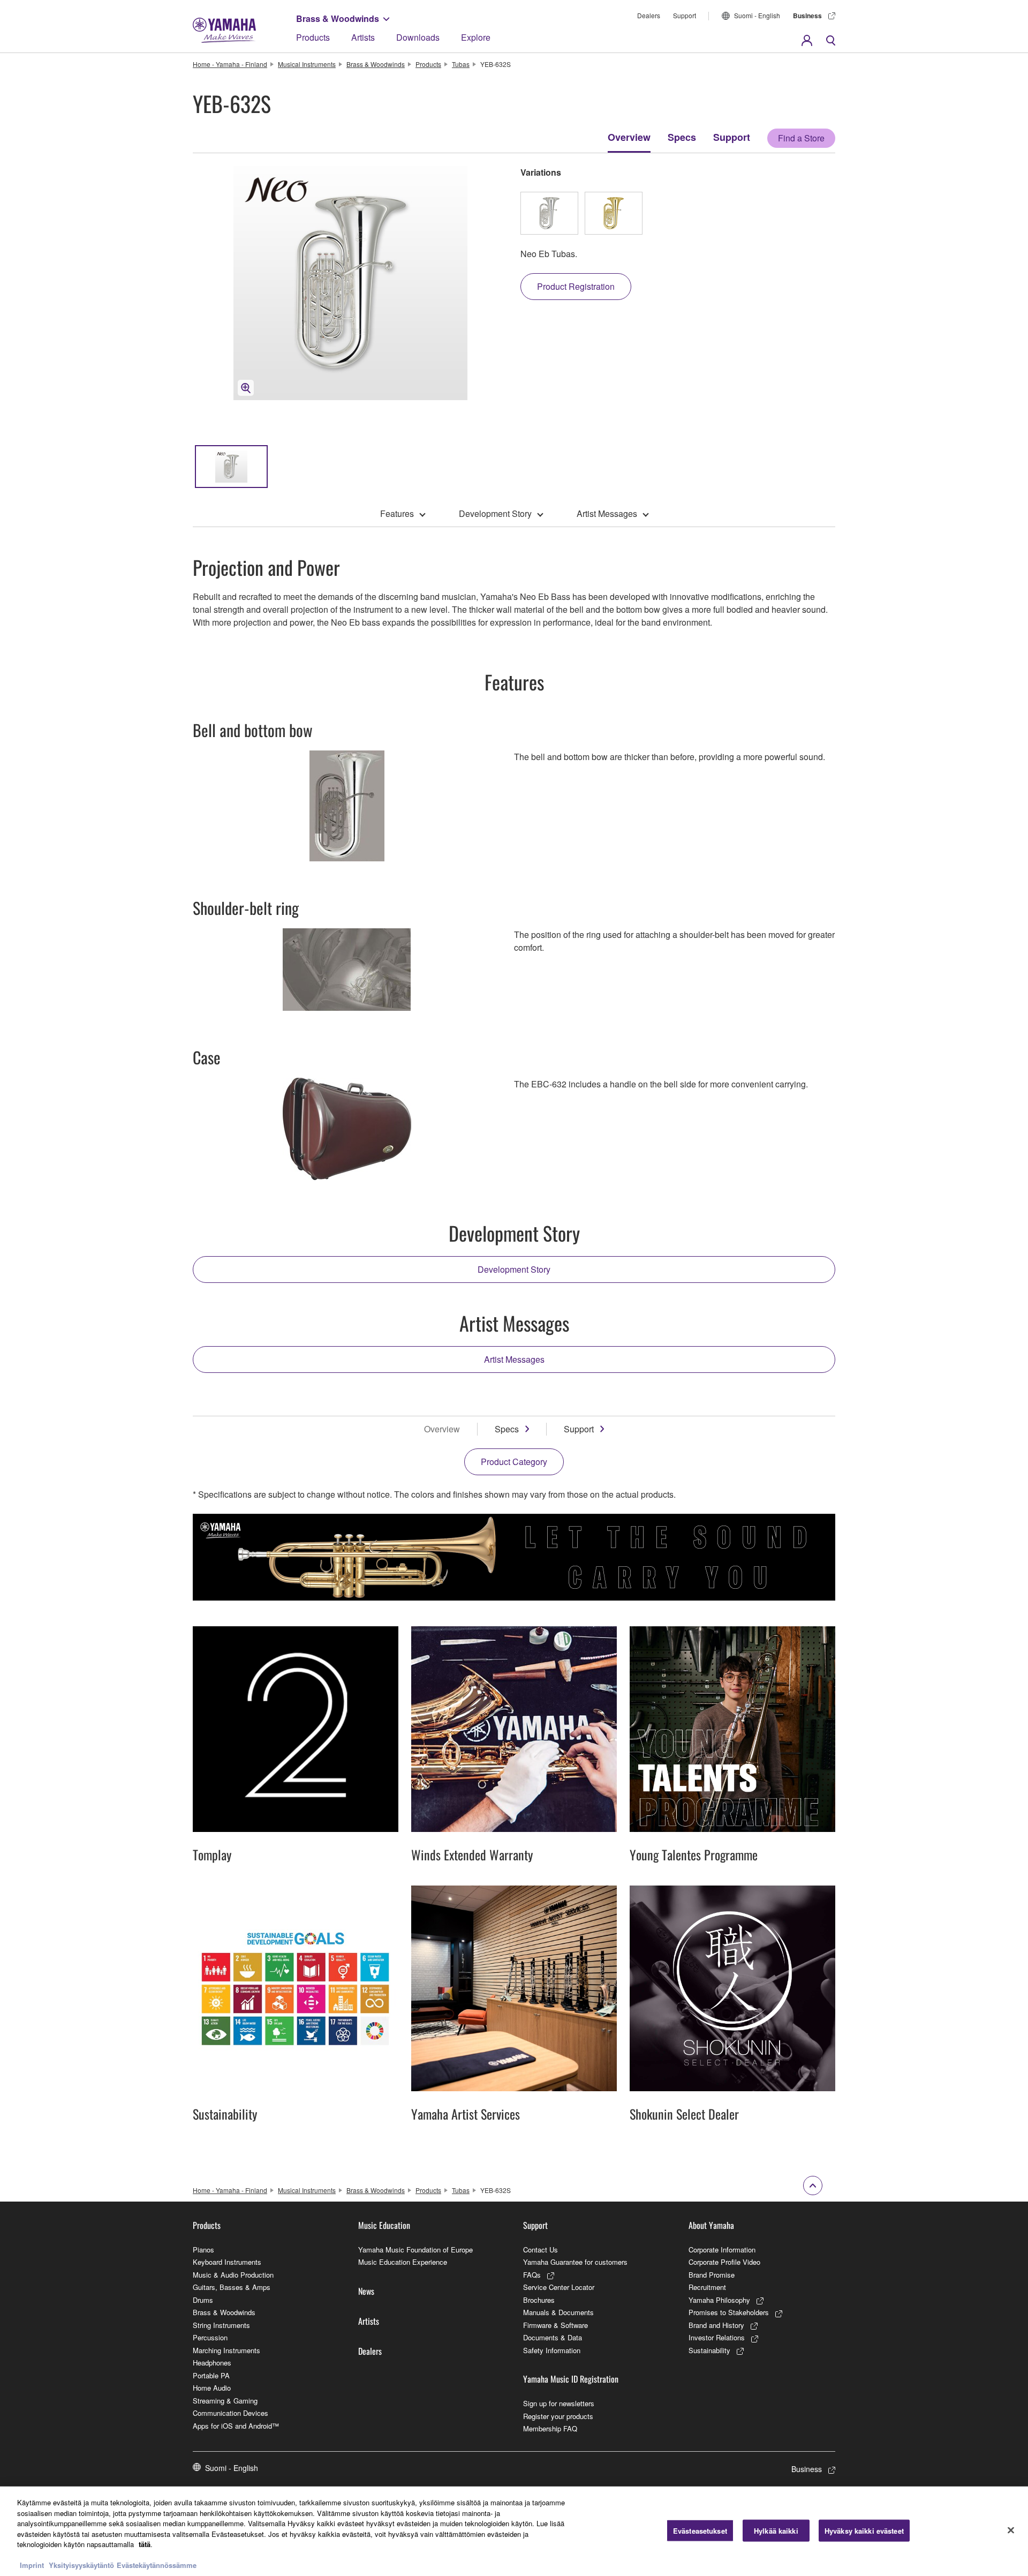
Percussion (210, 2337)
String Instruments (221, 2325)
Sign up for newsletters (559, 2403)
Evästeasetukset (700, 2530)
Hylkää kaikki (776, 2530)
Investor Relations (717, 2337)
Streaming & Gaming (225, 2401)
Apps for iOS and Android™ (236, 2426)
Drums (203, 2300)
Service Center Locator (559, 2287)
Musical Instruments (307, 64)
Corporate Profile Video (724, 2262)
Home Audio (212, 2388)
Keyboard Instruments (227, 2262)
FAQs (532, 2275)
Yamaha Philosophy (719, 2300)
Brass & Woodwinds (338, 18)
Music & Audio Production (233, 2275)
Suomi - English (757, 15)
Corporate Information (722, 2250)
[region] (514, 2531)
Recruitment (707, 2287)
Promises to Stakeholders (729, 2312)
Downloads (418, 37)
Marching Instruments (226, 2350)
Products (313, 37)
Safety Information (552, 2350)
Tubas (461, 64)
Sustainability (709, 2350)
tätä (145, 2544)
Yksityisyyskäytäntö (81, 2565)
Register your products (558, 2416)
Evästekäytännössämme (157, 2565)
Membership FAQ (550, 2428)
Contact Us (541, 2250)
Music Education (384, 2225)
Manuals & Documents (558, 2312)
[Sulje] (1011, 2530)
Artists (363, 37)
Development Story (495, 513)
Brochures (539, 2300)
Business (807, 16)
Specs (682, 137)
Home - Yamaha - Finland (230, 64)
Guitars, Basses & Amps (232, 2287)
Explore (476, 37)
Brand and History (716, 2325)
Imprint (32, 2565)
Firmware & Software (555, 2325)
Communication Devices (230, 2413)
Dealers (649, 15)
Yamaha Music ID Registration (571, 2379)
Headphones (212, 2363)
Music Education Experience (403, 2262)
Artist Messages (607, 513)
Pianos (203, 2250)
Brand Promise (712, 2275)
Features (397, 513)
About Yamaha (711, 2225)
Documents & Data (553, 2337)
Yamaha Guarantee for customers (575, 2262)
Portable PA (211, 2375)
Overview (629, 137)
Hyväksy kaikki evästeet (864, 2530)
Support (685, 15)
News (366, 2291)
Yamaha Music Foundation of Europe (415, 2250)
